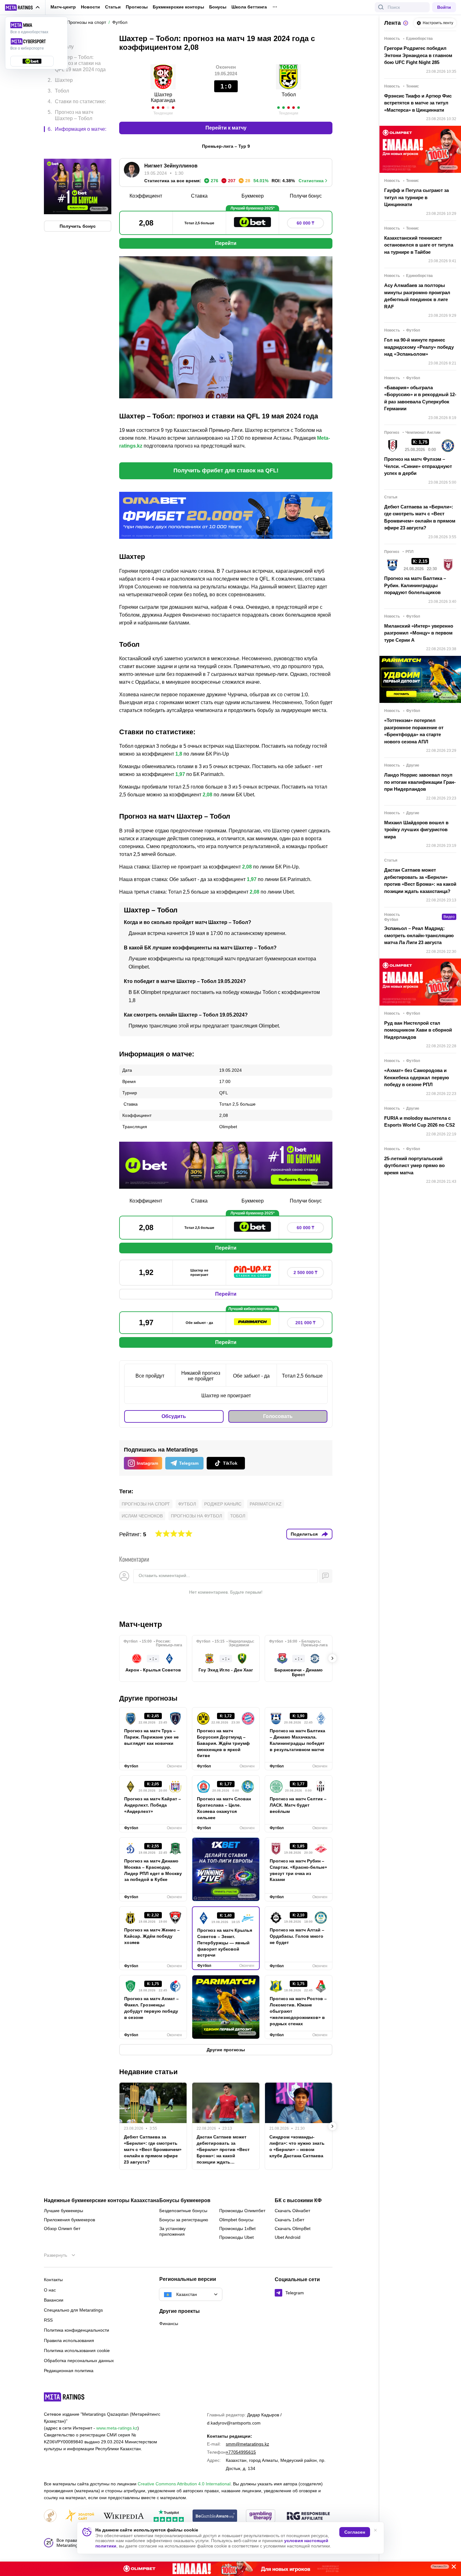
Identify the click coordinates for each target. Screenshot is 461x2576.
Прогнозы (137, 7)
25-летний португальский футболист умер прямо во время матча (414, 1166)
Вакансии (54, 2300)
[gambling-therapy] (261, 2516)
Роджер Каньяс (223, 1504)
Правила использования (69, 2340)
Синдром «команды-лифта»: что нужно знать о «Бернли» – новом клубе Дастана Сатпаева (297, 2146)
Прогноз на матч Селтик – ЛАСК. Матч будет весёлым (298, 1805)
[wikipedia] (124, 2516)
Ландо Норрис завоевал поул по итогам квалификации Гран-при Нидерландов (420, 782)
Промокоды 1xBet (237, 2228)
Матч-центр (63, 7)
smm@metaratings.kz (247, 2444)
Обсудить (174, 1416)
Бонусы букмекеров (185, 2201)
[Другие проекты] (23, 8)
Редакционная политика (69, 2371)
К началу (64, 42)
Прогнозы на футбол (196, 1516)
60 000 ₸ (305, 223)
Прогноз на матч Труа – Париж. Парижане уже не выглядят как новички (151, 1737)
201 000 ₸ (305, 1323)
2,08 (207, 795)
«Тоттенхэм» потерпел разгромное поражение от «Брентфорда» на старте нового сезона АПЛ (414, 731)
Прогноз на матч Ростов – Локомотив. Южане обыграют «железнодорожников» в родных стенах (298, 2011)
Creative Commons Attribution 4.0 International (184, 2484)
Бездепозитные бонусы (183, 2211)
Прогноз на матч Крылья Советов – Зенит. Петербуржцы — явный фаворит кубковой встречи (225, 1943)
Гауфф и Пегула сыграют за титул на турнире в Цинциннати (416, 197)
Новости (90, 7)
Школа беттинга (249, 7)
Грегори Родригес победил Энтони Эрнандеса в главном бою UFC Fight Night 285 (418, 55)
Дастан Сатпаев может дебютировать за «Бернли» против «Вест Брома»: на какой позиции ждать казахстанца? (223, 2150)
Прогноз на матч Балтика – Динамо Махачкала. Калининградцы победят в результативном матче (297, 1740)
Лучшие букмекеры (64, 2211)
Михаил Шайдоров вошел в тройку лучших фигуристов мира (416, 830)
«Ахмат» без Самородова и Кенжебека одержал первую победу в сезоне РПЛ (417, 1077)
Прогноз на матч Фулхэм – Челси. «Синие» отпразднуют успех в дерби (418, 466)
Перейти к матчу (226, 128)
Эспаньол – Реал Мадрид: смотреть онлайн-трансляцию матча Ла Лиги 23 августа (419, 935)
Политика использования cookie (77, 2350)
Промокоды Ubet (236, 2237)
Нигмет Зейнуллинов (171, 166)
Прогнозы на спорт (146, 1504)
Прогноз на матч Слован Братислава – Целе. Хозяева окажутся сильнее (224, 1808)
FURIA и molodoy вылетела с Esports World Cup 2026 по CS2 (419, 1122)
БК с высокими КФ (298, 2201)
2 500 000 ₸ (305, 1272)
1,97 (180, 774)
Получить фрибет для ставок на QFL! (226, 470)
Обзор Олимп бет (62, 2228)
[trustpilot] (169, 2516)
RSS (48, 2320)
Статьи (113, 7)
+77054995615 (241, 2452)
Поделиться (304, 1534)
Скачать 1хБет (289, 2220)
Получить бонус (78, 199)
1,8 (179, 754)
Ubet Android (288, 2237)
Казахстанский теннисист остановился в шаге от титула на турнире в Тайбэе (419, 245)
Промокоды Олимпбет (242, 2211)
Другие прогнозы (148, 1698)
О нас (50, 2290)
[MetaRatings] (64, 2397)
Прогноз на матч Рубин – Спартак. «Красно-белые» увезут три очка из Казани (298, 1870)
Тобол (238, 1516)
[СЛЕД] (332, 1658)
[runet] (50, 2516)
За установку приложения (172, 2231)
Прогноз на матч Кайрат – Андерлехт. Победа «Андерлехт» (153, 1805)
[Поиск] (381, 7)
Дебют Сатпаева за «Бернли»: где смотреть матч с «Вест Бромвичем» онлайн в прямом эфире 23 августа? (153, 2149)
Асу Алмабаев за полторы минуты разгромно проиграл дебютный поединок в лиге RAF (417, 296)
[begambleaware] (215, 2516)
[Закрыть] (452, 2568)
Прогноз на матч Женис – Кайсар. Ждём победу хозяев (152, 1936)
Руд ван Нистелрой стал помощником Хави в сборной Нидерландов (418, 1030)
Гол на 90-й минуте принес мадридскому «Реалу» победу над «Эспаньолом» (419, 347)
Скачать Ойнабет (292, 2211)
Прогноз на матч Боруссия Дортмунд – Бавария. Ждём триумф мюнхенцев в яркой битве (223, 1743)
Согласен (355, 2532)
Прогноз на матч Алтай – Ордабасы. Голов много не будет (297, 1936)
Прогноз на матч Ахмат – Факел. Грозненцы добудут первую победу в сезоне (151, 2008)
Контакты (53, 2280)
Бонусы (218, 7)
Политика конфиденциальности (77, 2330)
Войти (444, 7)
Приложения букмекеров (69, 2220)
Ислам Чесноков (142, 1516)
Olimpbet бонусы (236, 2220)
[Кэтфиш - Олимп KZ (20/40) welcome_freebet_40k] (230, 2569)
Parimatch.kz (266, 1504)
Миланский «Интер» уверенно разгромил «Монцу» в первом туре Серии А (419, 633)
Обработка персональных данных (79, 2361)
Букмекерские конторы (178, 7)
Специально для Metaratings (73, 2310)
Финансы (169, 2324)
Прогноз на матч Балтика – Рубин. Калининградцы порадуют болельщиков (415, 585)
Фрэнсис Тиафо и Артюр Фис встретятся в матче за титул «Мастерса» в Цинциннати (418, 103)
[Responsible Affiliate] (308, 2516)
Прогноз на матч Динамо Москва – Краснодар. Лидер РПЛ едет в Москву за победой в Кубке (153, 1870)
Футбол (187, 1504)
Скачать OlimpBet (293, 2228)
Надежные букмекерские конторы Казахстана (101, 2201)
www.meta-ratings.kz (117, 2428)
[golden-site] (80, 2516)
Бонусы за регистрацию (184, 2220)
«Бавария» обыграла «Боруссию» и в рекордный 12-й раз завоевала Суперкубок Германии (420, 398)
